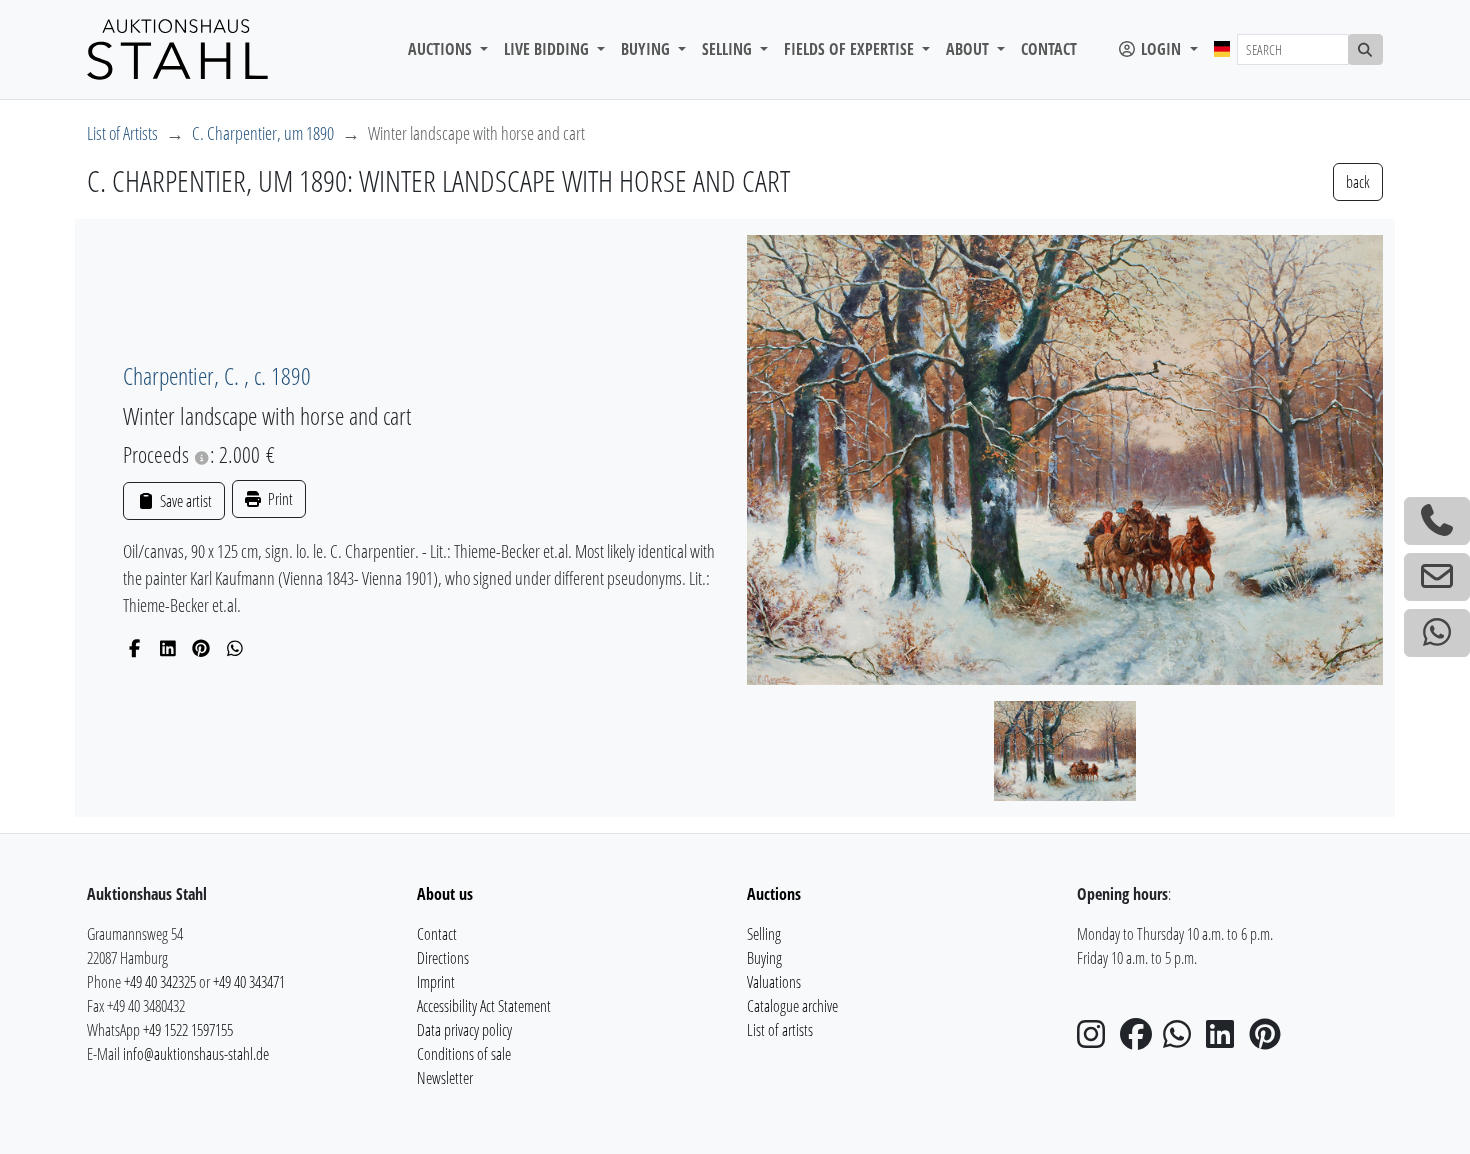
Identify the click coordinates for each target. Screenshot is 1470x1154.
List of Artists (122, 133)
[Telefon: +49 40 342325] (1437, 521)
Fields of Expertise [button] (851, 49)
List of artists (780, 1030)
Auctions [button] (442, 49)
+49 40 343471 (249, 982)
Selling (764, 934)
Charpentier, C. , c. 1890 (217, 375)
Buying (764, 958)
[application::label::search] (1366, 49)
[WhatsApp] (235, 648)
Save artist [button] (184, 501)
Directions (443, 958)
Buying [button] (647, 49)
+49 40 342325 (160, 982)
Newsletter (445, 1078)
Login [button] (1161, 49)
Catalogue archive (792, 1006)
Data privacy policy (464, 1030)
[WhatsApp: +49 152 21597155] (1437, 633)
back (1358, 182)
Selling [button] (729, 49)
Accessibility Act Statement (484, 1006)
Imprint (436, 982)
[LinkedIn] (168, 648)
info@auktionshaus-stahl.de (196, 1054)
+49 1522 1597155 (188, 1030)
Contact (1049, 49)
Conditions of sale (464, 1054)
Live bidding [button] (548, 49)
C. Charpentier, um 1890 (263, 133)
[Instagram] (1097, 1040)
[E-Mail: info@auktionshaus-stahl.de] (1437, 577)
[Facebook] (134, 648)
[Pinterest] (201, 648)
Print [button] (279, 499)
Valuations (774, 982)
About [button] (969, 49)
